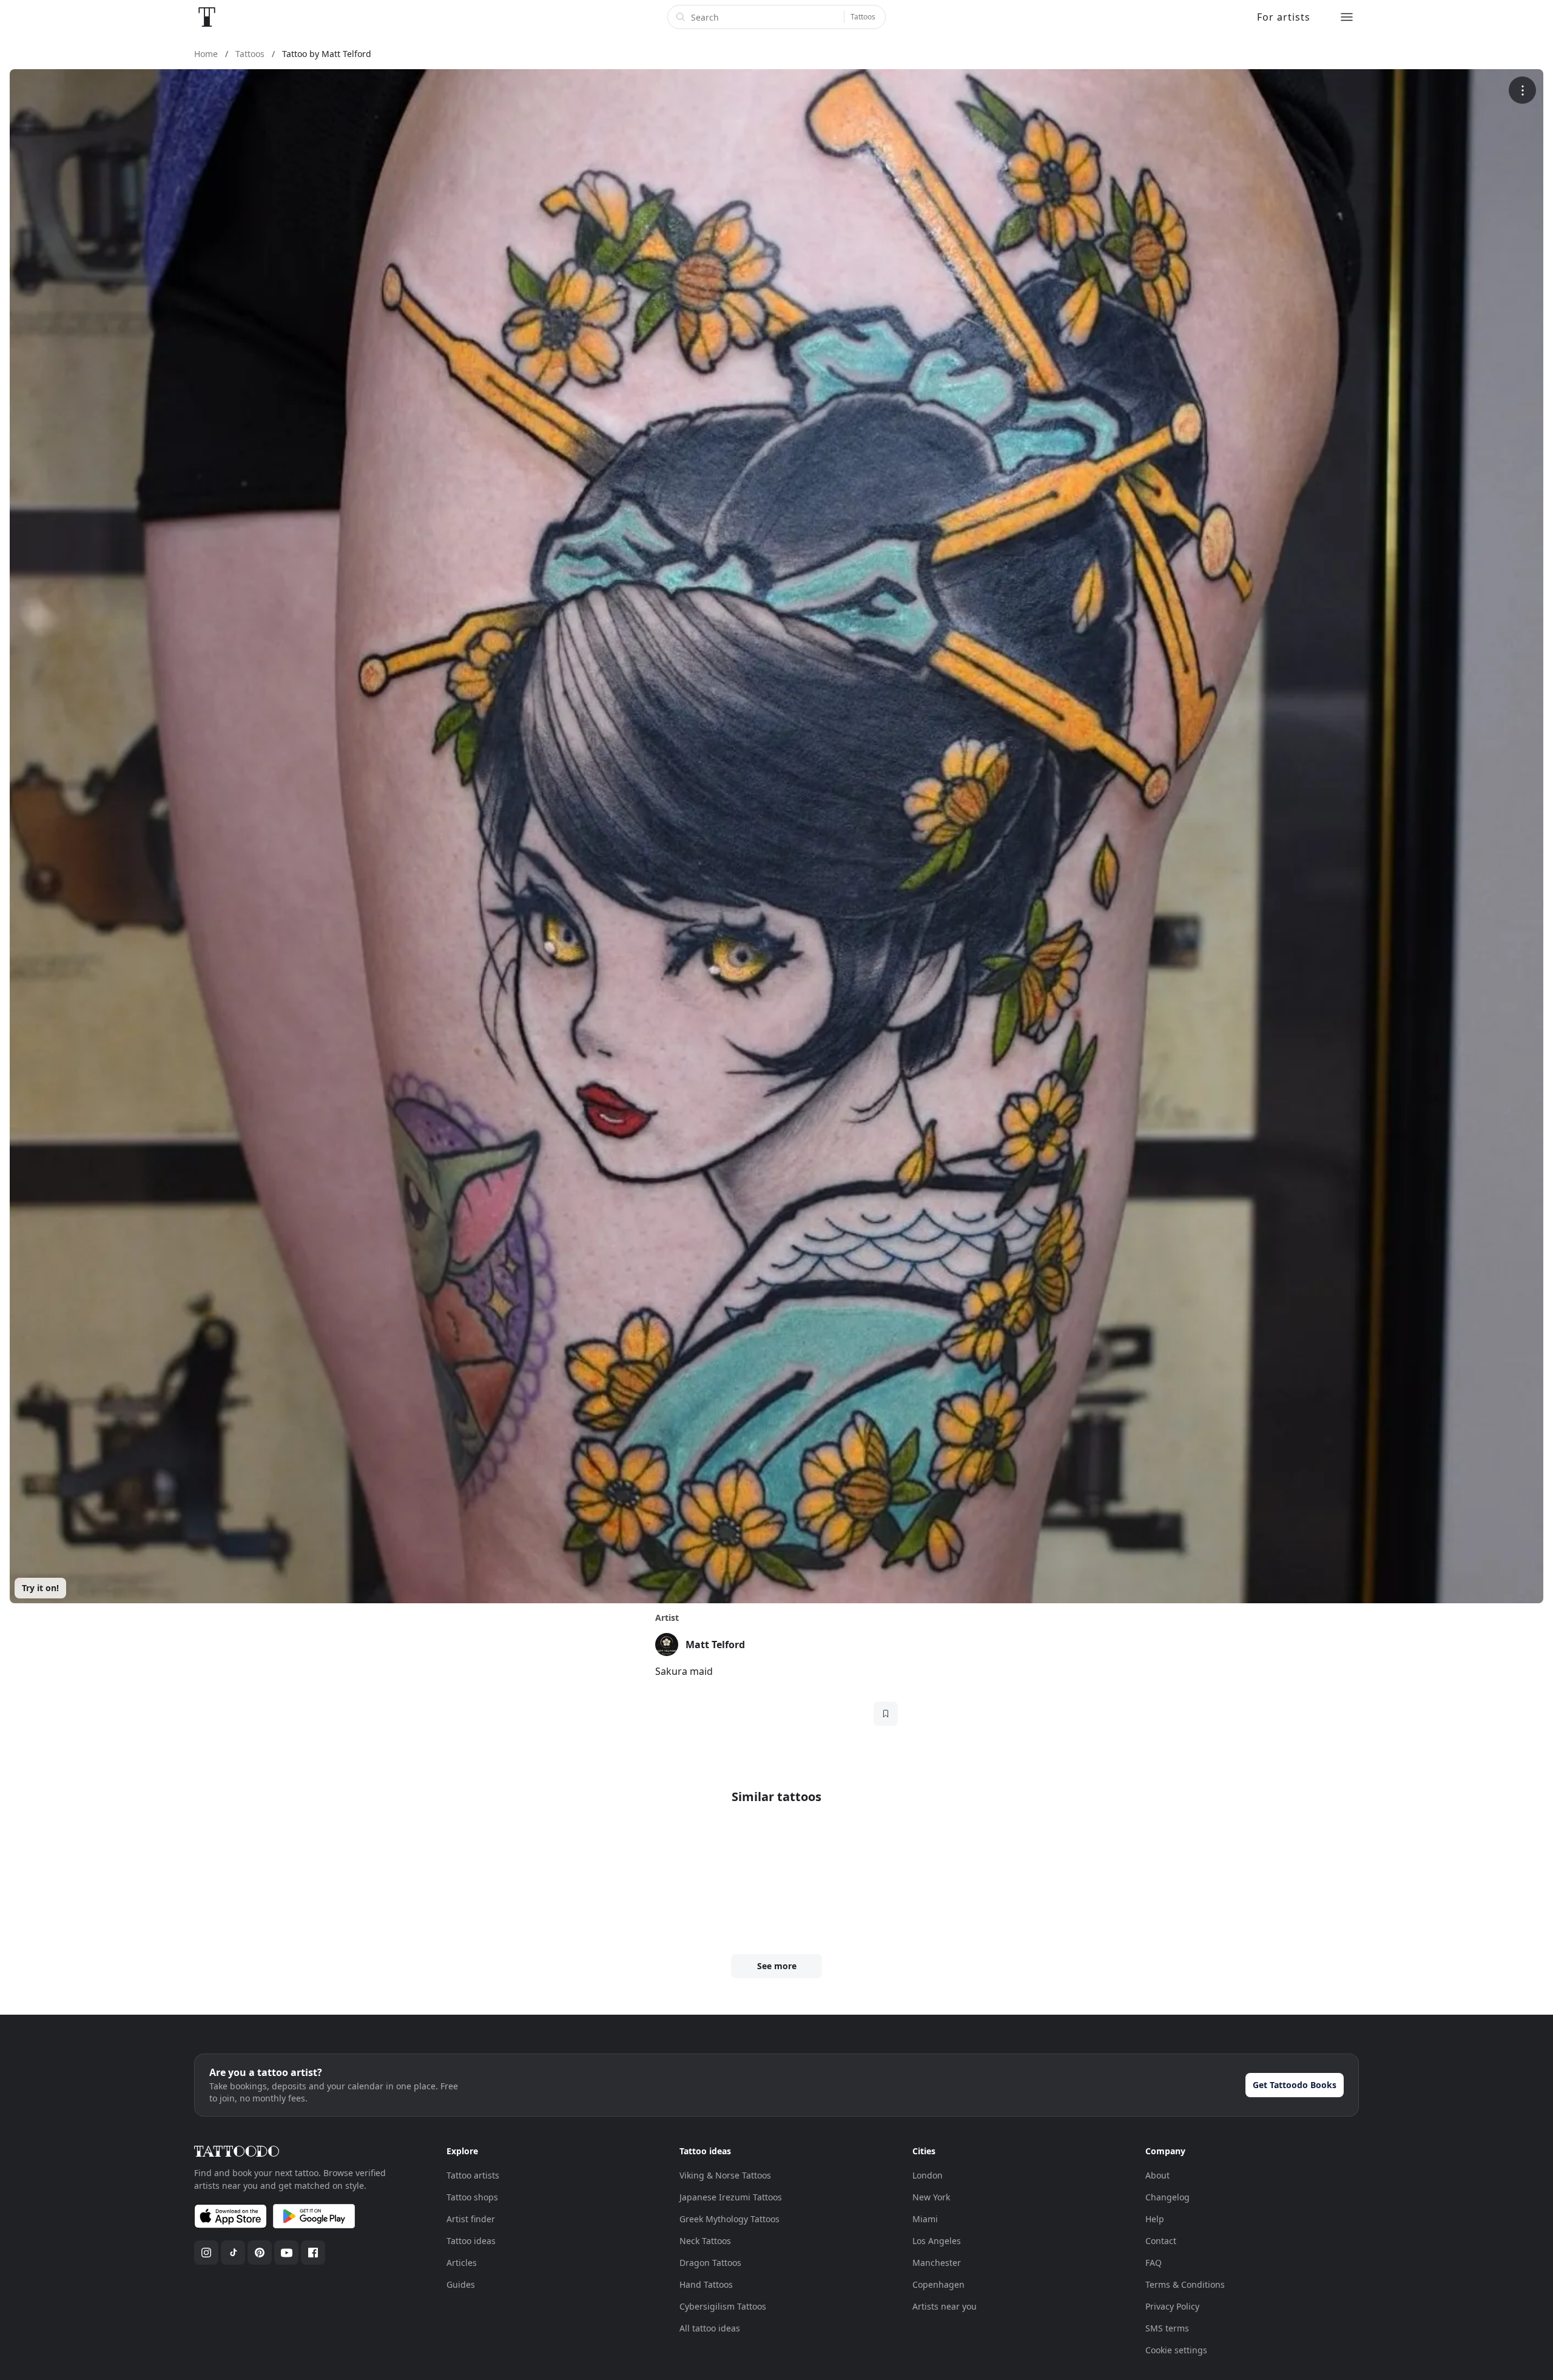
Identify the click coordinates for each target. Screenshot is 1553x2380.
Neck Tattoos (705, 2241)
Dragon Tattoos (710, 2263)
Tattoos (863, 17)
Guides (461, 2284)
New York (931, 2197)
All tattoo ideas (710, 2328)
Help (1155, 2219)
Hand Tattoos (706, 2284)
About (1157, 2175)
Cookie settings (1176, 2350)
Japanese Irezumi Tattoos (731, 2197)
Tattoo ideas (471, 2241)
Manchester (937, 2263)
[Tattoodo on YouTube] (286, 2253)
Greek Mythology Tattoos (729, 2219)
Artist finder (471, 2219)
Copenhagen (938, 2284)
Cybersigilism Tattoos (723, 2306)
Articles (462, 2263)
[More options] (1522, 90)
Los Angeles (937, 2241)
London (928, 2175)
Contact (1161, 2241)
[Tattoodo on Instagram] (206, 2253)
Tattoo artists (473, 2175)
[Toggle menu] (1347, 17)
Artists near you (945, 2306)
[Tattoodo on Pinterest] (260, 2253)
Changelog (1167, 2197)
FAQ (1154, 2263)
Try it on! (40, 1588)
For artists (1284, 17)
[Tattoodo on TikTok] (233, 2253)
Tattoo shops (472, 2197)
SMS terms (1167, 2328)
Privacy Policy (1172, 2306)
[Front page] (207, 17)
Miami (925, 2219)
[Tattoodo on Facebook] (313, 2253)
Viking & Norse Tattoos (725, 2175)
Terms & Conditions (1185, 2284)
